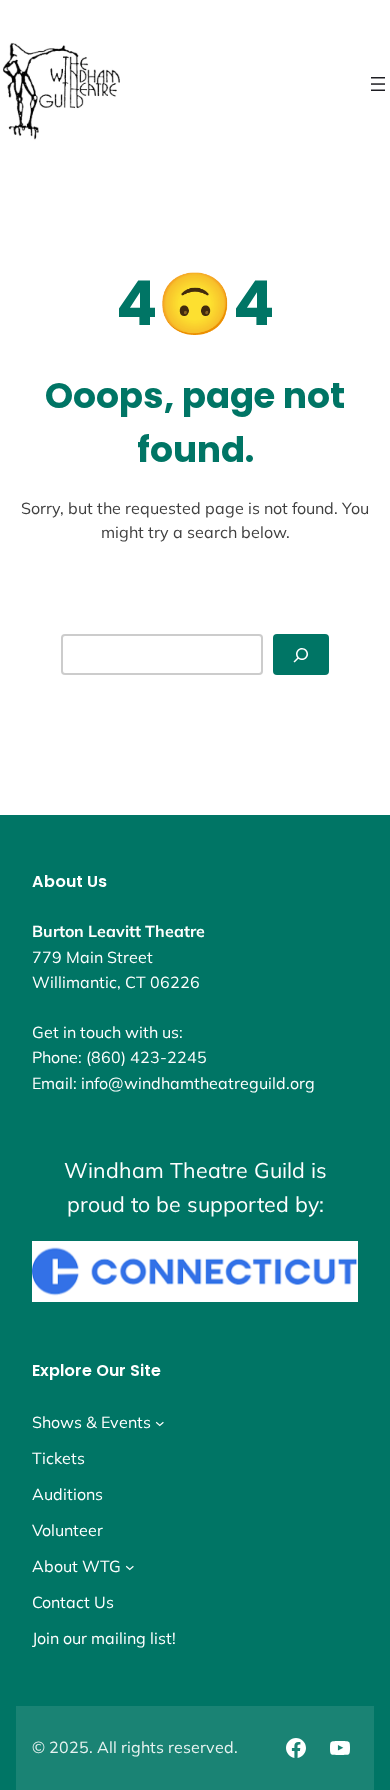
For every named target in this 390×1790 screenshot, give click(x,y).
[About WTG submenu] (130, 1566)
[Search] (301, 654)
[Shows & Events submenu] (160, 1422)
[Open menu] (378, 84)
